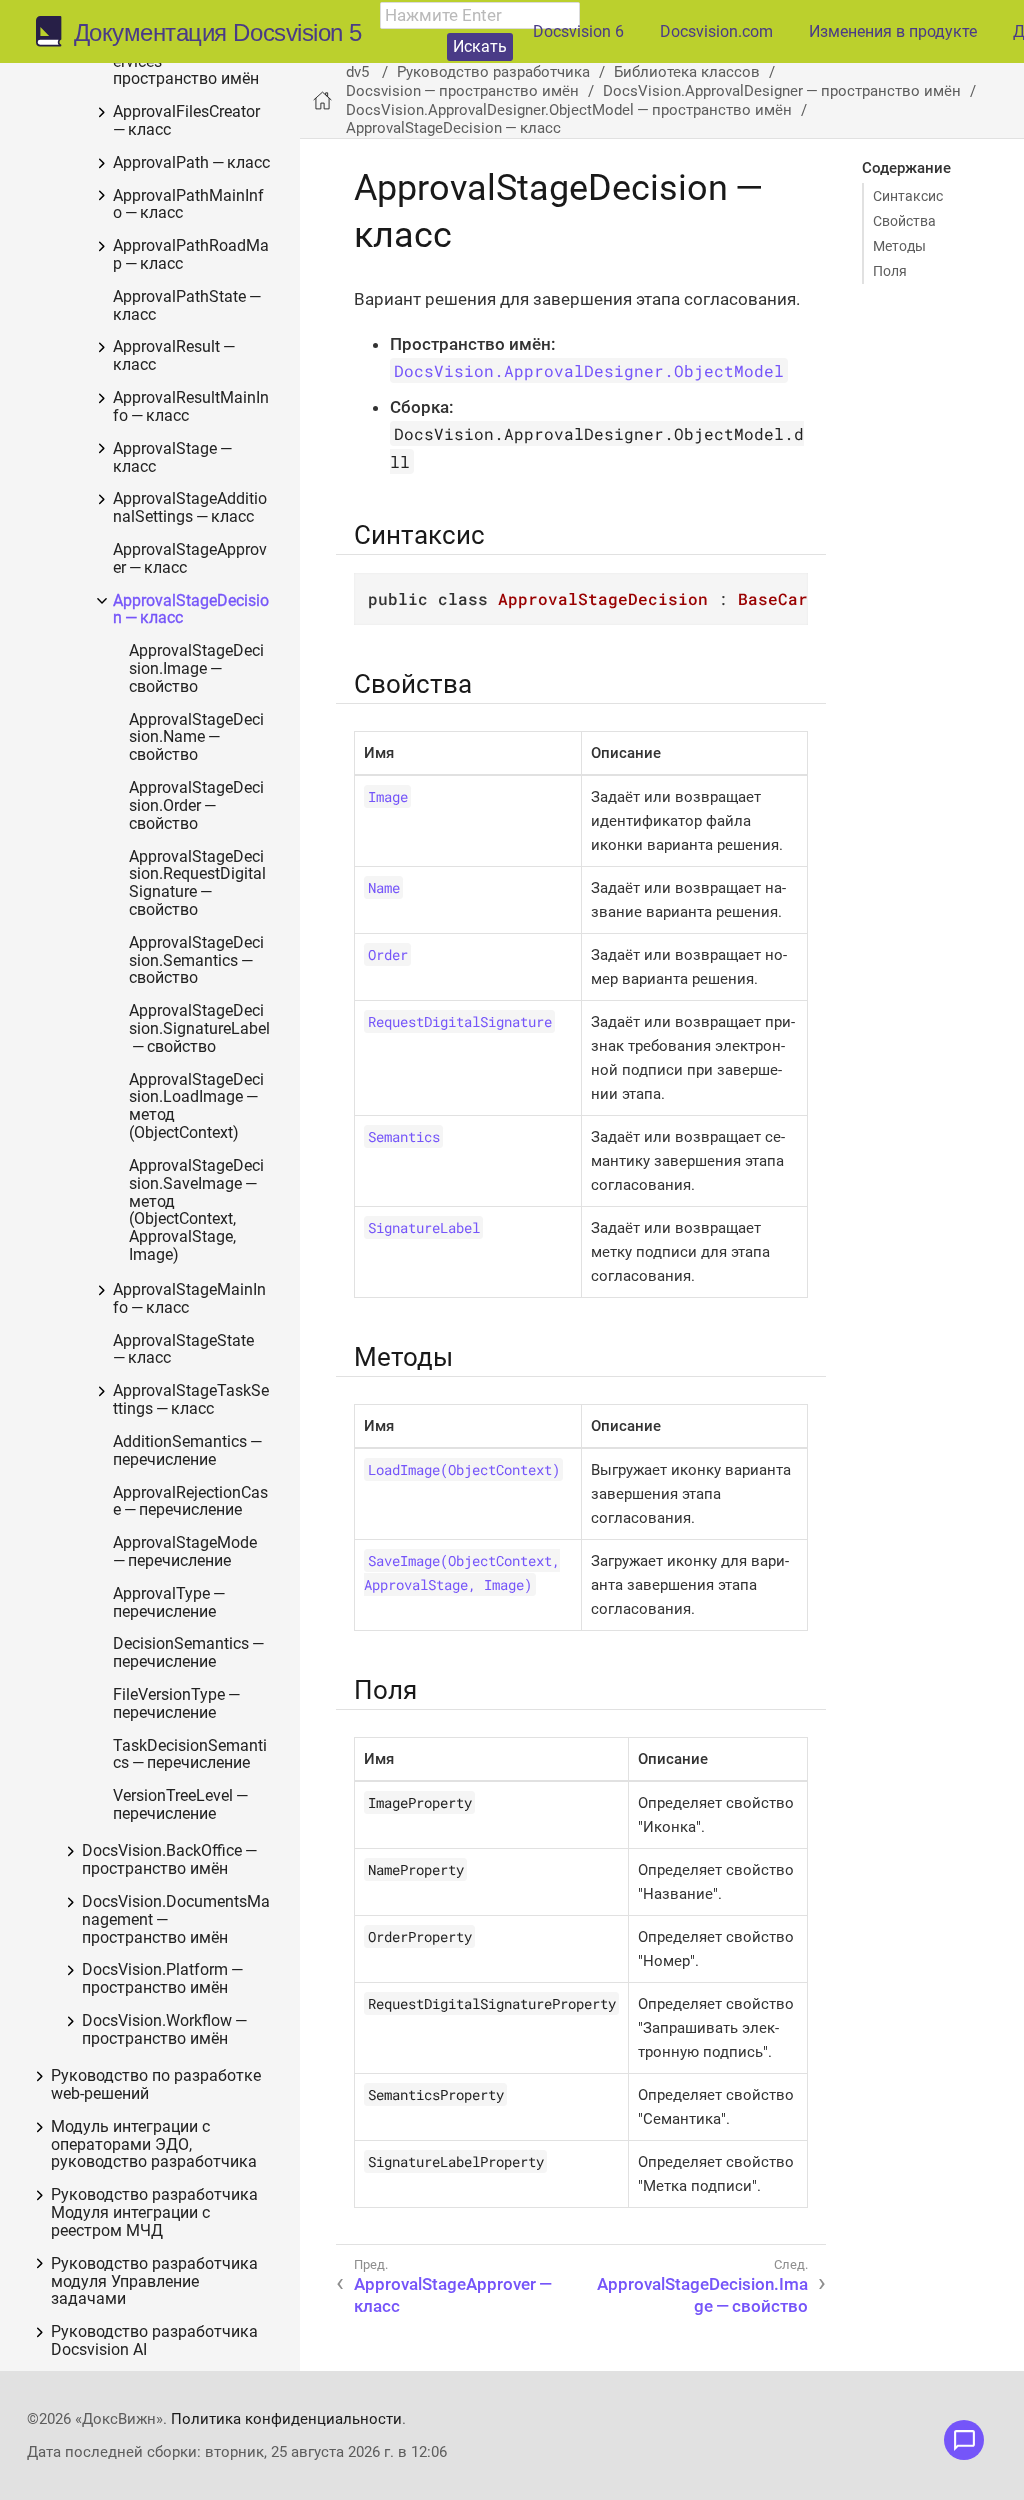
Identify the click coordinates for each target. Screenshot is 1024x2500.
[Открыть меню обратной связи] (964, 2440)
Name (384, 887)
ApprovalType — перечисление (170, 1603)
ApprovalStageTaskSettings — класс (191, 1400)
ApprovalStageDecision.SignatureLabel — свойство (199, 1029)
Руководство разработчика (493, 72)
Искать (480, 46)
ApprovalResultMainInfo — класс (191, 407)
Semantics (404, 1136)
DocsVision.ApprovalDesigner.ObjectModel (589, 370)
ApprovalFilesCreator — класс (188, 121)
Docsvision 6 (578, 31)
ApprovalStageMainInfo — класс (189, 1299)
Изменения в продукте (893, 31)
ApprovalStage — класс (174, 458)
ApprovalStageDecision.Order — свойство (196, 806)
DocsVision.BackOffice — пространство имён (171, 1860)
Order (388, 954)
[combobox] (480, 16)
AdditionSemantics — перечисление (189, 1451)
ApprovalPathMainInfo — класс (188, 205)
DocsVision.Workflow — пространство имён (166, 2030)
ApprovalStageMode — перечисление (186, 1552)
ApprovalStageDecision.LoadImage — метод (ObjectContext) (196, 1107)
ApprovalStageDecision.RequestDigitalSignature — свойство (197, 884)
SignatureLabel (424, 1227)
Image (388, 796)
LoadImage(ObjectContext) (464, 1469)
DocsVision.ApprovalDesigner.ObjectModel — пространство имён (569, 110)
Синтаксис (908, 196)
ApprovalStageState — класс (185, 1350)
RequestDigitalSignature (460, 1021)
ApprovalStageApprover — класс (190, 559)
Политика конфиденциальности (286, 2419)
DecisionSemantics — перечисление (190, 1653)
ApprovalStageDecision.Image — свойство (196, 669)
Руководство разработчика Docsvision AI (154, 2341)
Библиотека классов (687, 72)
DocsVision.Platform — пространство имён (164, 1979)
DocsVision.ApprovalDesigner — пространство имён (782, 91)
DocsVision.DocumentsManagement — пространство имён (176, 1920)
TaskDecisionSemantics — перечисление (190, 1755)
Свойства (904, 221)
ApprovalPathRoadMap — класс (191, 255)
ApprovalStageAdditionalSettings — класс (190, 508)
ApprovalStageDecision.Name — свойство (196, 738)
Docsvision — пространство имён (462, 91)
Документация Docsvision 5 (218, 33)
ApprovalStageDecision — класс (191, 610)
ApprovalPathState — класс (188, 306)
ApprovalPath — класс (191, 163)
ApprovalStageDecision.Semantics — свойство (196, 961)
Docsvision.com (716, 31)
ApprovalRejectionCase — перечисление (190, 1502)
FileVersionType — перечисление (178, 1704)
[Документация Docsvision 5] (55, 32)
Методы (899, 246)
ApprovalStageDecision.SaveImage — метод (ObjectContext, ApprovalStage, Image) (196, 1211)
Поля (890, 271)
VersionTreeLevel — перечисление (182, 1805)
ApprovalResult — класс (175, 356)
